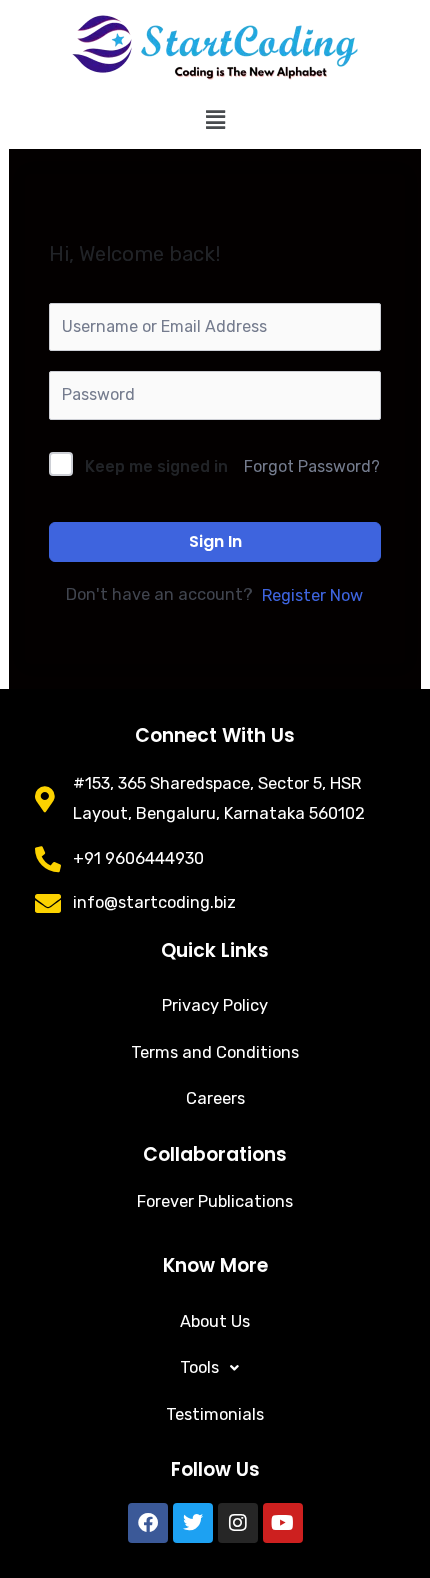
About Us (215, 1321)
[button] (215, 120)
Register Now (312, 595)
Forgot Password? (312, 466)
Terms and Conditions (215, 1052)
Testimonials (215, 1414)
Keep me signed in (156, 466)
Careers (215, 1098)
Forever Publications (215, 1201)
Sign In (215, 541)
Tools (199, 1367)
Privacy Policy (215, 1005)
